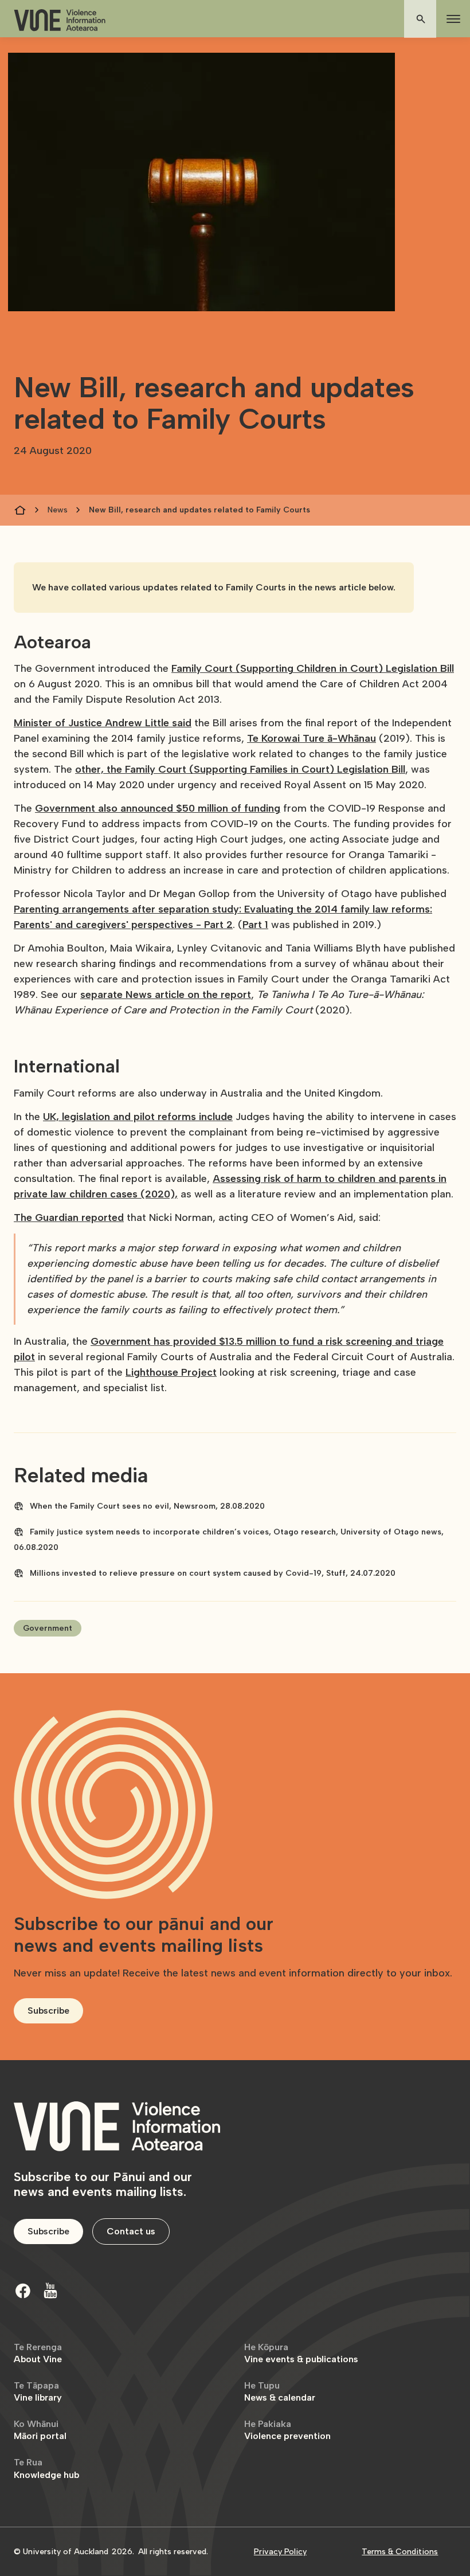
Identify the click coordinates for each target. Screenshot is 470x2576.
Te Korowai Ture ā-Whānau (312, 738)
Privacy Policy (280, 2552)
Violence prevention (287, 2430)
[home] (60, 20)
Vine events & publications (301, 2353)
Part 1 (255, 925)
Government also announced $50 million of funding (158, 808)
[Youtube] (50, 2291)
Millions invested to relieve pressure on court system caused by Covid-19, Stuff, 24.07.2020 (213, 1573)
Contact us (131, 2231)
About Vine (38, 2353)
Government (48, 1628)
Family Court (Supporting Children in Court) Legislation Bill (313, 668)
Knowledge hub (46, 2469)
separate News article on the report (166, 995)
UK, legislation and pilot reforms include (138, 1117)
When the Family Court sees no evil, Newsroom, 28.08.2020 (147, 1506)
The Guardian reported (69, 1217)
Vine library (38, 2392)
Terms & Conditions (400, 2552)
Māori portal (40, 2430)
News (58, 510)
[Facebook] (23, 2291)
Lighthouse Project (171, 1372)
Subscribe (48, 2011)
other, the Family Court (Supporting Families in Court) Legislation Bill (240, 769)
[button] (451, 19)
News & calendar (280, 2392)
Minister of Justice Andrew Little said (103, 723)
